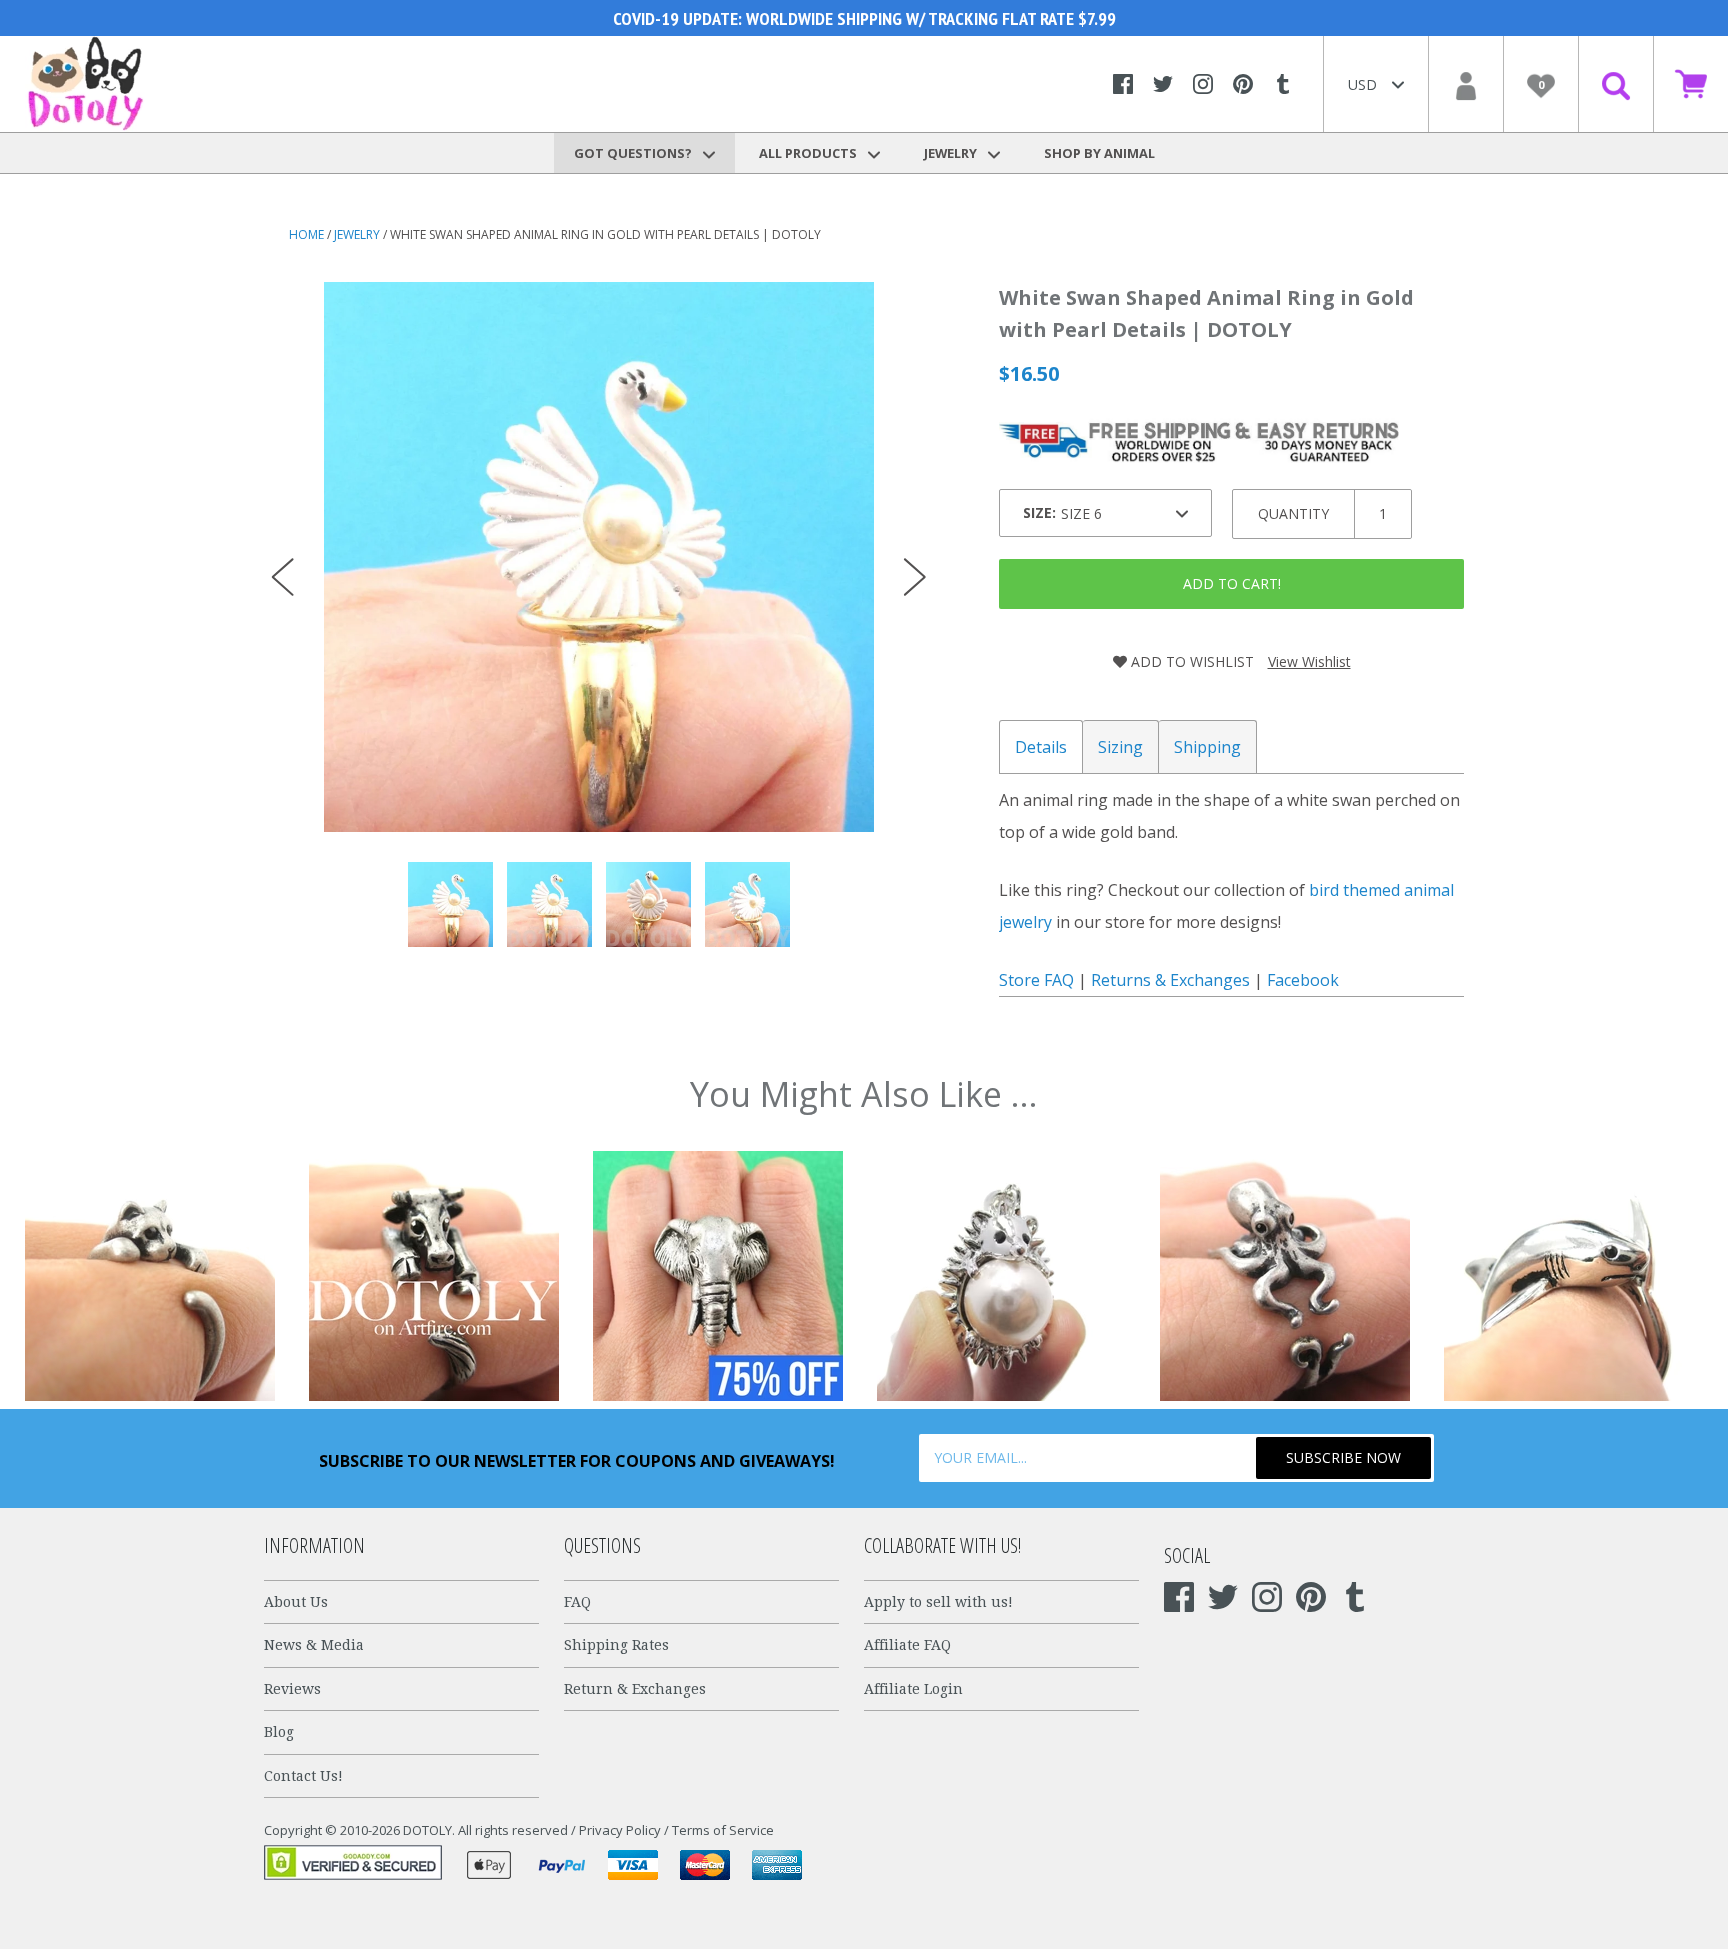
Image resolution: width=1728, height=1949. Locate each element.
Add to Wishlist (1190, 661)
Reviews (292, 1689)
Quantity (1293, 513)
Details (1041, 747)
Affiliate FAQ (907, 1645)
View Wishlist (1309, 661)
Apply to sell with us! (938, 1602)
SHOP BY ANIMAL (1099, 153)
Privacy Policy (620, 1830)
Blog (279, 1732)
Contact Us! (303, 1776)
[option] (599, 557)
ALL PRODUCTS (809, 153)
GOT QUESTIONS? (634, 153)
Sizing (1120, 747)
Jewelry (357, 234)
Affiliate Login (913, 1689)
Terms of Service (723, 1830)
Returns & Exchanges (1170, 980)
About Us (296, 1602)
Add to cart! (1232, 583)
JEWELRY (952, 153)
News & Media (314, 1645)
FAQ (577, 1602)
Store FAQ (1036, 980)
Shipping (1207, 747)
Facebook (1303, 980)
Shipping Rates (616, 1645)
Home (306, 234)
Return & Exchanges (635, 1689)
